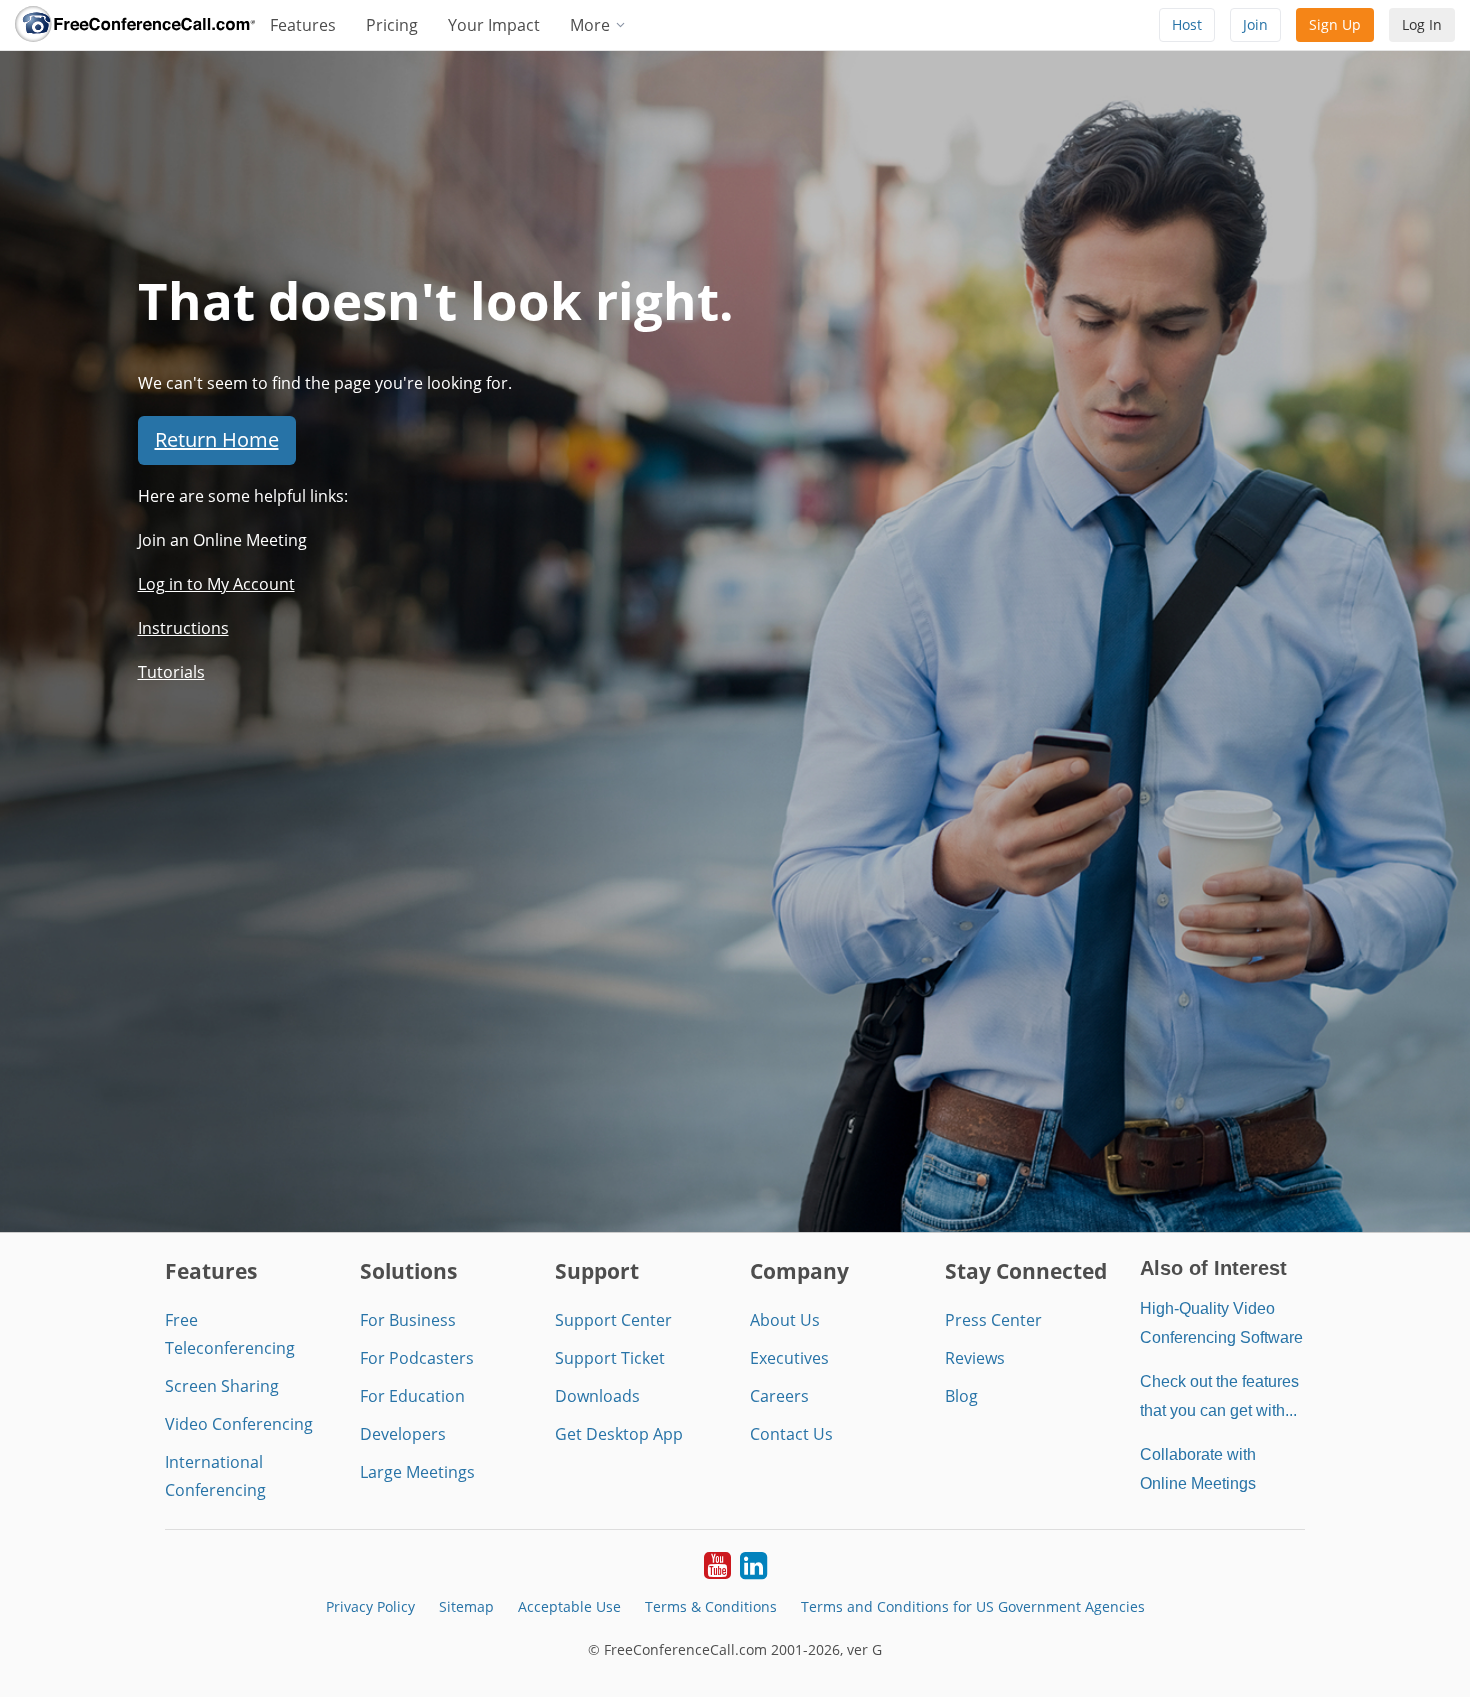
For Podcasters (417, 1358)
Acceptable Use (569, 1606)
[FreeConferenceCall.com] (135, 25)
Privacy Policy (370, 1606)
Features (303, 25)
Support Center (613, 1320)
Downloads (597, 1396)
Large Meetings (417, 1472)
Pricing (392, 25)
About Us (785, 1320)
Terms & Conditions (711, 1606)
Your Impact (494, 25)
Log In (1422, 24)
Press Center (993, 1320)
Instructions (183, 628)
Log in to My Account (216, 584)
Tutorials (171, 672)
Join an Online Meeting (222, 540)
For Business (408, 1320)
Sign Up (1335, 24)
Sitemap (466, 1606)
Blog (961, 1396)
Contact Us (791, 1434)
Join (1255, 24)
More (592, 25)
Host (1187, 24)
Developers (403, 1434)
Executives (789, 1358)
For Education (412, 1396)
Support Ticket (610, 1358)
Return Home (217, 439)
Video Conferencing (239, 1424)
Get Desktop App (619, 1434)
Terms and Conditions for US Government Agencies (973, 1606)
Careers (779, 1396)
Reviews (975, 1358)
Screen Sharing (222, 1386)
